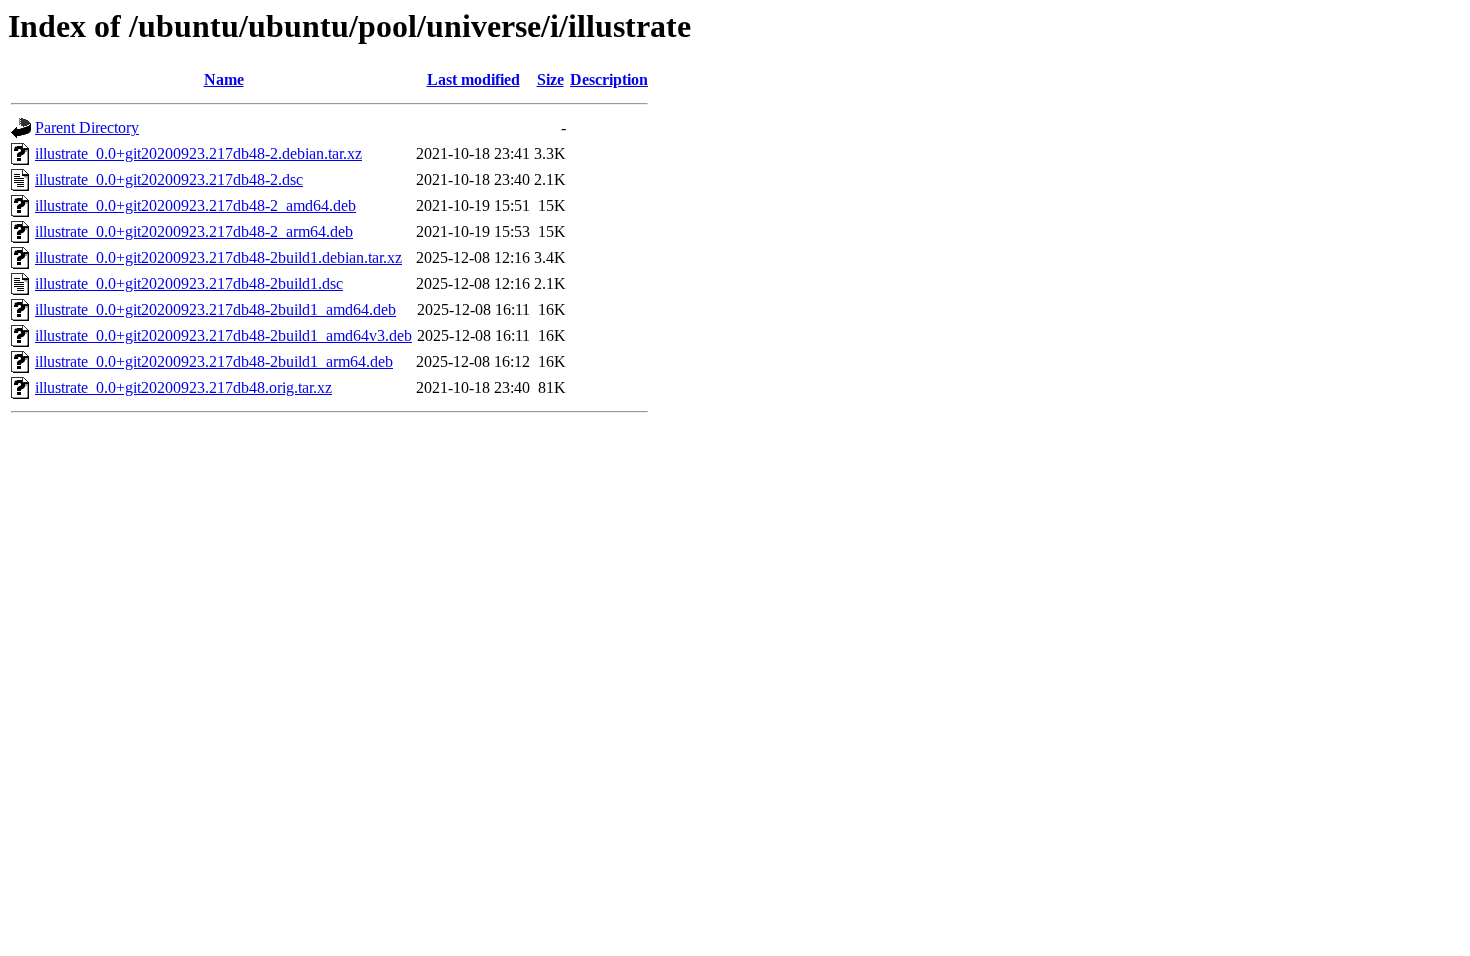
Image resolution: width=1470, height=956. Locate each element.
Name (224, 79)
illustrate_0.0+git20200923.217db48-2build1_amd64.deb (215, 309)
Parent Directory (87, 127)
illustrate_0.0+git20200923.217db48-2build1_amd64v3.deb (223, 335)
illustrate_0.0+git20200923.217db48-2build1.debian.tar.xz (218, 257)
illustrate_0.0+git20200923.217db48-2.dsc (169, 179)
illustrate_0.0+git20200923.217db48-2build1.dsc (189, 283)
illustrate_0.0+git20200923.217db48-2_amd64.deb (195, 205)
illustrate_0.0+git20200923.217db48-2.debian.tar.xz (198, 153)
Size (550, 79)
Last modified (473, 79)
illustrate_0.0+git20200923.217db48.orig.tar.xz (183, 387)
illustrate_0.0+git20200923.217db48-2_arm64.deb (194, 231)
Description (609, 79)
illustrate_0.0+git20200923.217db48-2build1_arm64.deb (214, 361)
